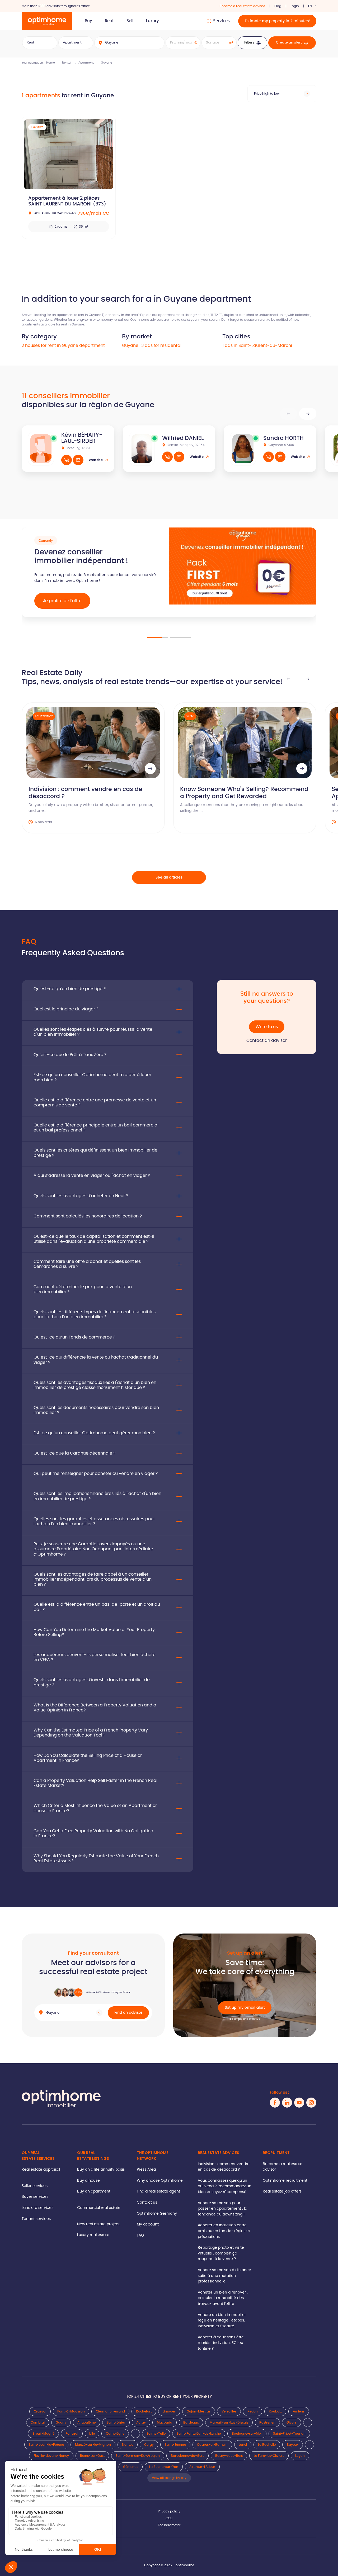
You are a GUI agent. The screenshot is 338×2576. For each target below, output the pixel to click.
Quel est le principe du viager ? (66, 1009)
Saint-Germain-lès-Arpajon (138, 2456)
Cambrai (38, 2423)
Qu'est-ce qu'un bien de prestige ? (70, 989)
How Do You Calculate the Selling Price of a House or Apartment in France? (88, 1758)
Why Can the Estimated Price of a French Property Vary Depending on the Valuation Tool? (91, 1733)
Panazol (72, 2434)
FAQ (140, 2235)
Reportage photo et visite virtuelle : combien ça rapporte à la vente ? (221, 2253)
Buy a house (88, 2181)
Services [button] (221, 21)
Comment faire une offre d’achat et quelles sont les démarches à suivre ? (87, 1264)
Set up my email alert (245, 2007)
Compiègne (115, 2434)
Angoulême (86, 2423)
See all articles (169, 877)
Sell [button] (130, 21)
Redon (253, 2411)
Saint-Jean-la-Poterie (46, 2445)
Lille (92, 2434)
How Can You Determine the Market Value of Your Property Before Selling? (94, 1632)
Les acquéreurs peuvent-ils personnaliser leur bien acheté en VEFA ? (95, 1657)
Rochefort (144, 2411)
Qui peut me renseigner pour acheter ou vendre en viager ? (96, 1474)
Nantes (128, 2445)
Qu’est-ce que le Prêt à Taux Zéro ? (70, 1055)
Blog (278, 6)
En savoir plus (57, 610)
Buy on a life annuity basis (101, 2169)
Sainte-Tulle (156, 2434)
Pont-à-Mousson (71, 2411)
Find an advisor (128, 2013)
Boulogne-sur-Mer (247, 2434)
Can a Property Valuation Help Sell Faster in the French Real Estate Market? (95, 1783)
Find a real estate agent (158, 2191)
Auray (141, 2423)
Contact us (147, 2202)
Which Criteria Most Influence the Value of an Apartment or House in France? (95, 1808)
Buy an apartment (94, 2191)
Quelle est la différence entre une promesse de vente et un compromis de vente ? (95, 1103)
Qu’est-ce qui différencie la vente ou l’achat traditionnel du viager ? (96, 1360)
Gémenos (131, 2467)
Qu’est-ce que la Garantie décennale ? (74, 1453)
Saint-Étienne (175, 2445)
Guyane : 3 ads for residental (152, 346)
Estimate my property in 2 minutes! (277, 21)
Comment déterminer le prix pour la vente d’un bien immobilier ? (83, 1289)
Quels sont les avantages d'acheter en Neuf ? (81, 1196)
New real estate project (98, 2224)
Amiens (299, 2411)
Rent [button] (109, 21)
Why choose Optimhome (160, 2181)
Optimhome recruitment (285, 2181)
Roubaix (275, 2411)
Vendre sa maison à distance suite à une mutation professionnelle (224, 2276)
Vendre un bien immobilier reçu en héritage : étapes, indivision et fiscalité (222, 2320)
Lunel (243, 2445)
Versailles (229, 2411)
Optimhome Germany (157, 2213)
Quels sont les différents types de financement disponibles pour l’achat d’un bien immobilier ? (95, 1314)
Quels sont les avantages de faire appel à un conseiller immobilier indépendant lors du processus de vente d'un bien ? (93, 1579)
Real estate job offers (282, 2191)
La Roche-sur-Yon (164, 2467)
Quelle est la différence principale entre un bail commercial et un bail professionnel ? (96, 1128)
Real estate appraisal (41, 2169)
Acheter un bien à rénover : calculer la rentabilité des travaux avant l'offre (223, 2298)
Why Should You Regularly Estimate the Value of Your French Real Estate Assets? (96, 1858)
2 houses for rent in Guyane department (63, 346)
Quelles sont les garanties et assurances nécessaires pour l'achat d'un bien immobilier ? (94, 1521)
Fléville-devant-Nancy (51, 2456)
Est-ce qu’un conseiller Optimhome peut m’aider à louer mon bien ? (92, 1077)
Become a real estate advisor (242, 6)
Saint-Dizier (116, 2423)
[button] (308, 414)
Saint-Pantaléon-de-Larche (199, 2434)
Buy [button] (88, 21)
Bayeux (293, 2445)
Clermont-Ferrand (110, 2411)
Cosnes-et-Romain (212, 2445)
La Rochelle (267, 2445)
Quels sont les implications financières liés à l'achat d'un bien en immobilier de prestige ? (97, 1496)
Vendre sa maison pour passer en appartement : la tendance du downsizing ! (222, 2209)
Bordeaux (191, 2423)
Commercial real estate (99, 2208)
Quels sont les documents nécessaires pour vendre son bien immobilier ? (96, 1410)
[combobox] (282, 94)
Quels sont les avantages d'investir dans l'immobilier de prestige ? (92, 1682)
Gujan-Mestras (199, 2411)
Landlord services (37, 2208)
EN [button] (310, 6)
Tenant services (36, 2219)
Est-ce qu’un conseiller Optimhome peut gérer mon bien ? (94, 1433)
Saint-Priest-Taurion (289, 2434)
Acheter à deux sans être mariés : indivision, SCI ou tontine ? (221, 2343)
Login (295, 6)
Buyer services (35, 2197)
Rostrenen (267, 2423)
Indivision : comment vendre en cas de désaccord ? (224, 2167)
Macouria (165, 2423)
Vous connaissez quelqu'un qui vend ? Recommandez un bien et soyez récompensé (225, 2186)
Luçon (300, 2456)
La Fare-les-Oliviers (269, 2456)
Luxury (152, 21)
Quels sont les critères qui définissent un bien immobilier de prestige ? (95, 1153)
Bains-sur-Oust (92, 2456)
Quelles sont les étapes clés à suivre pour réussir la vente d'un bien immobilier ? (93, 1032)
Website (96, 460)
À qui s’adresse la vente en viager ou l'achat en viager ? (92, 1176)
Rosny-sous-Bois (229, 2456)
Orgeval (40, 2411)
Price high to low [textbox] (267, 94)
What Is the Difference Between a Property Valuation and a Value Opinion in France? (95, 1708)
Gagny (61, 2423)
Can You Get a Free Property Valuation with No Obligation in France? (93, 1833)
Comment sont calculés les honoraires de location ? (88, 1216)
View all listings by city (169, 2478)
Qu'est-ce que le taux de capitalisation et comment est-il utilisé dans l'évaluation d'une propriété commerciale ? (94, 1239)
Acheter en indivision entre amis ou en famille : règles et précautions (224, 2231)
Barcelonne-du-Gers (187, 2456)
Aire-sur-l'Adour (202, 2467)
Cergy (149, 2445)
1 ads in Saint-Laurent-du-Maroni (257, 346)
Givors (292, 2423)
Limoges (169, 2411)
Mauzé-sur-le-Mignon (93, 2445)
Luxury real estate (93, 2235)
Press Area (146, 2169)
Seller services (35, 2186)
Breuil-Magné (43, 2434)
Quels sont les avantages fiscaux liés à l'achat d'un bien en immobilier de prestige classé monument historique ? (95, 1385)
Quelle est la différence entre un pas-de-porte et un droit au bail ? (97, 1607)
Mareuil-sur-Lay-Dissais (229, 2423)
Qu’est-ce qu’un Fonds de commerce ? (74, 1337)
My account (148, 2224)
